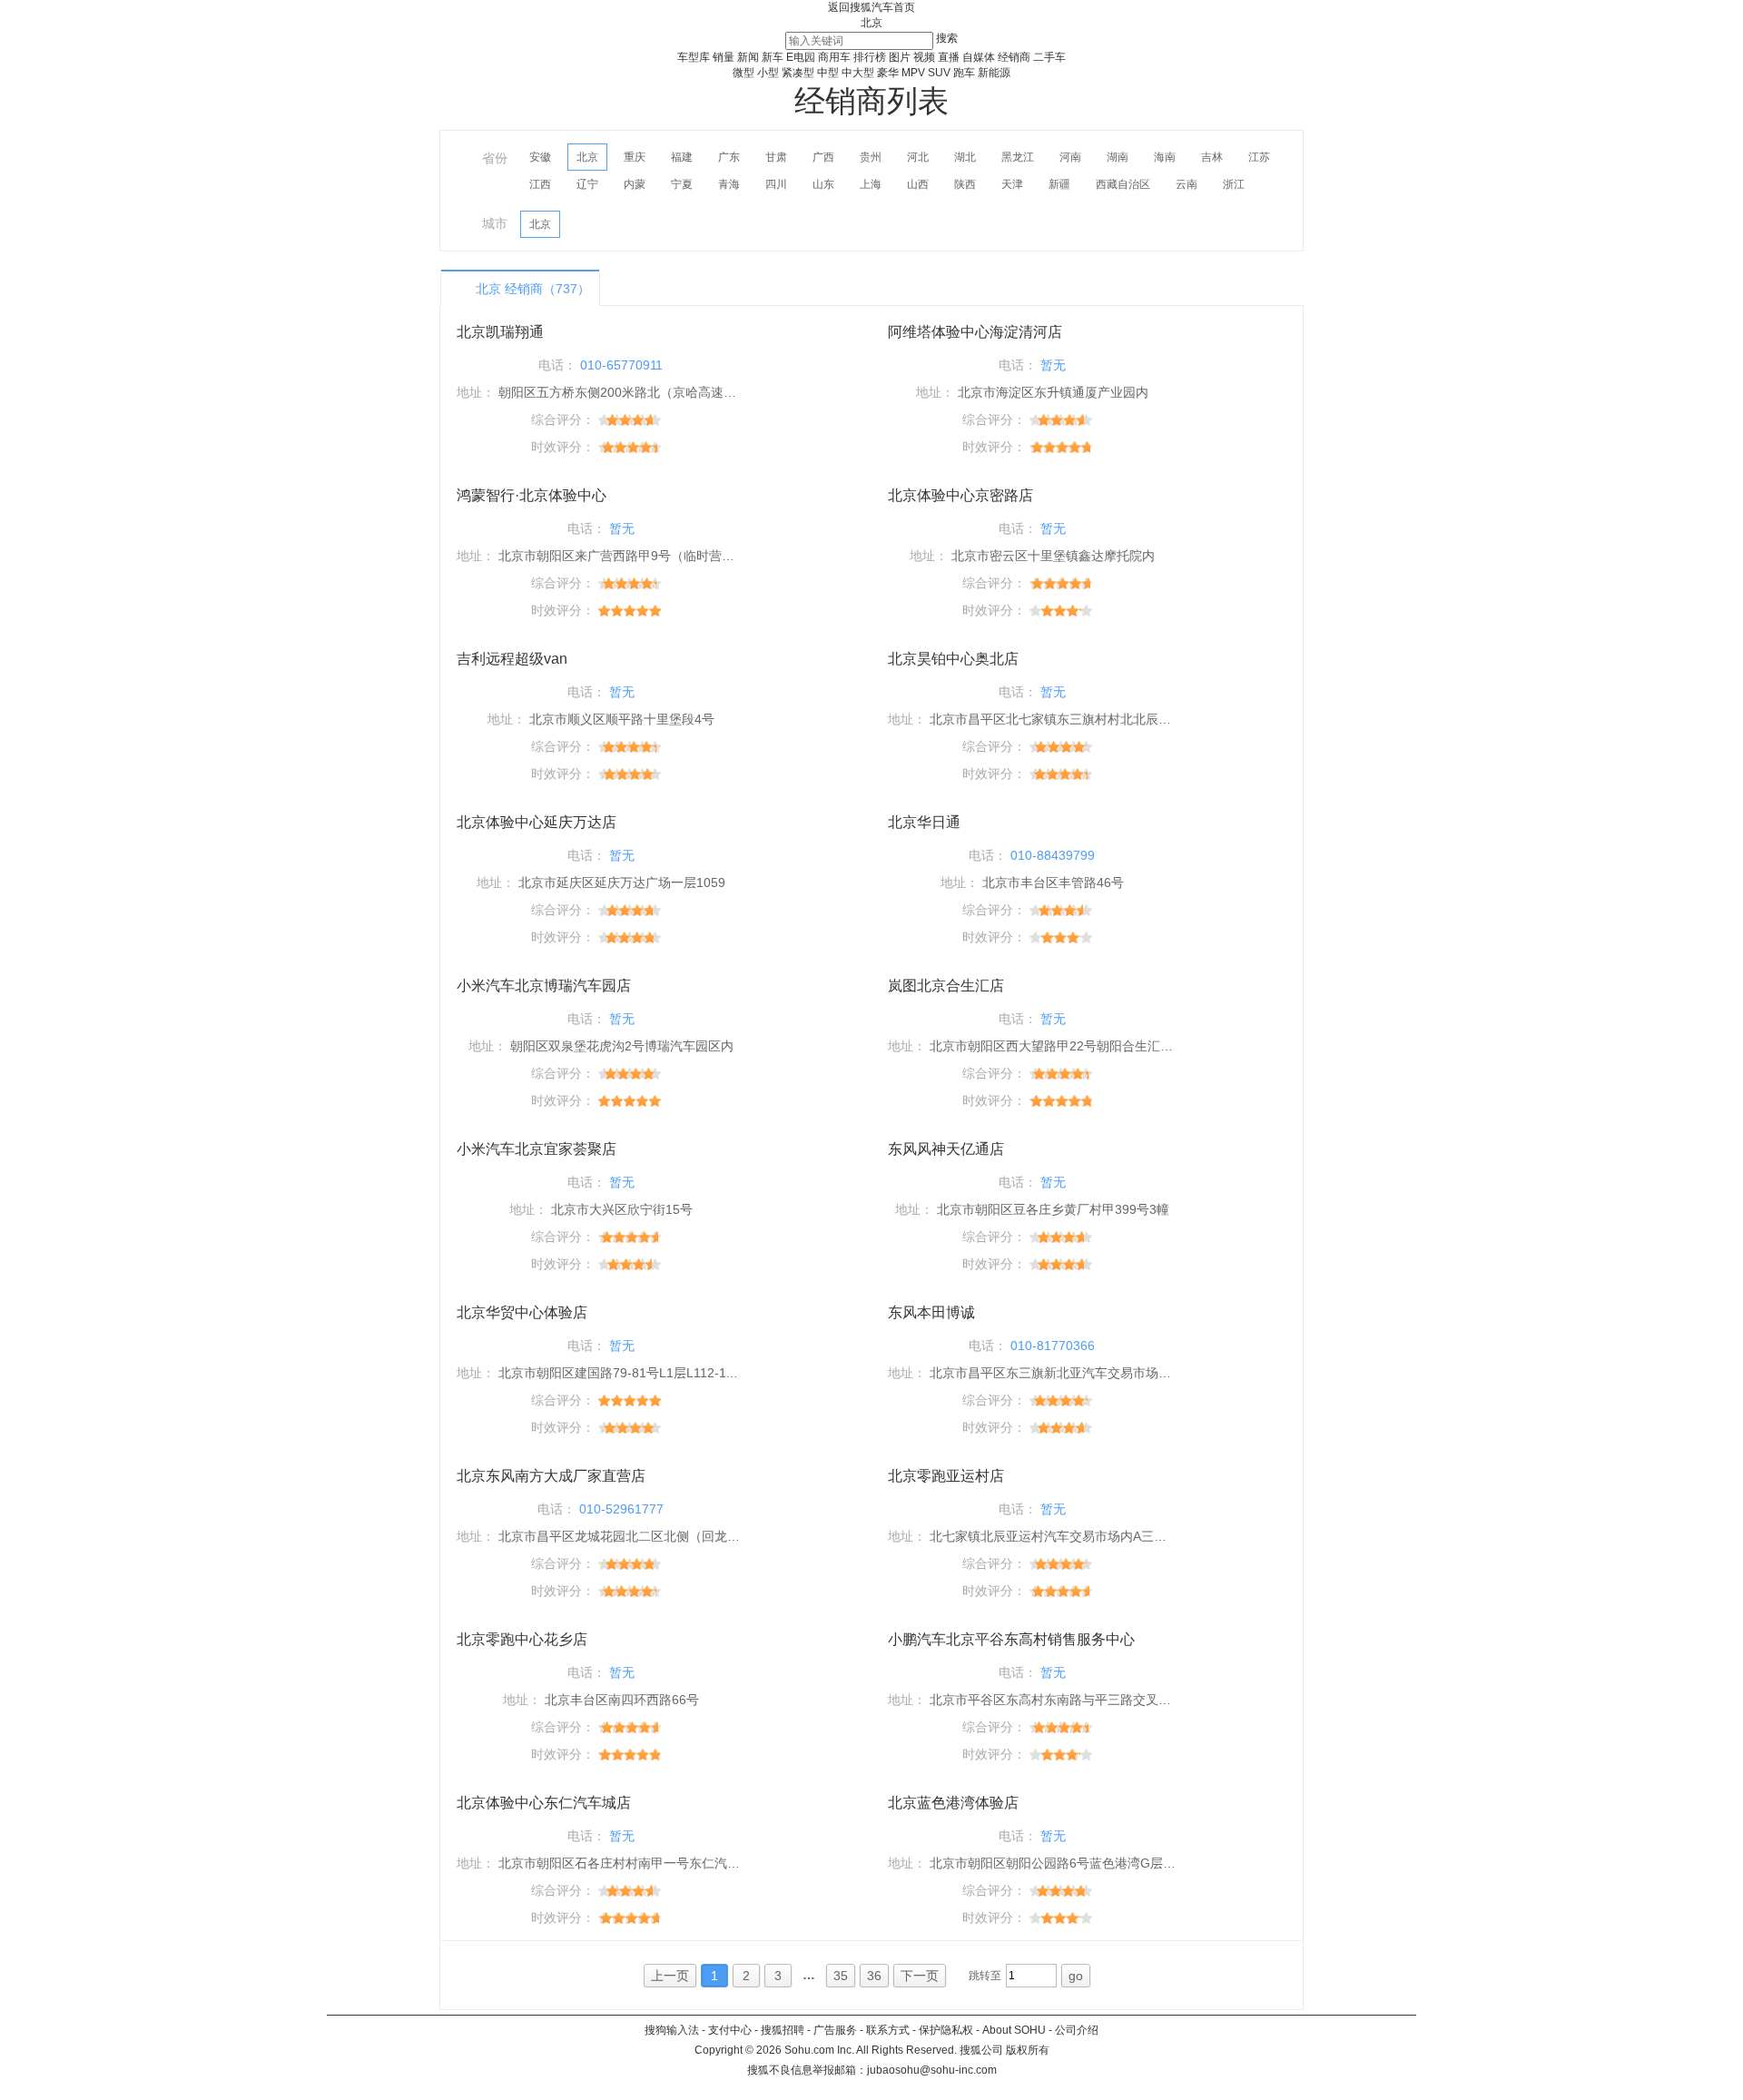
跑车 (964, 73)
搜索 (947, 38)
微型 (743, 73)
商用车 (834, 57)
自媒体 (979, 57)
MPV (913, 73)
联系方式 (888, 2030)
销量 (724, 57)
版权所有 (1028, 2050)
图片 (900, 57)
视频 (924, 57)
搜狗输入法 (672, 2030)
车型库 (694, 57)
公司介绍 (1077, 2030)
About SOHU (1014, 2030)
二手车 (1049, 57)
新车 (773, 57)
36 (874, 1976)
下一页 (920, 1976)
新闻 (748, 57)
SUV (939, 73)
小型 (768, 73)
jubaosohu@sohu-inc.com (932, 2070)
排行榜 (870, 57)
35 (841, 1976)
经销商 (1014, 57)
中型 (828, 73)
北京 (871, 23)
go (1076, 1976)
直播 (949, 57)
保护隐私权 (946, 2030)
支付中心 (730, 2030)
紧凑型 (798, 73)
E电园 (801, 57)
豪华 (888, 73)
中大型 (858, 73)
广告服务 (835, 2030)
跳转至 (985, 1976)
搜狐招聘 (783, 2030)
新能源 (994, 73)
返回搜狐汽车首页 (871, 7)
